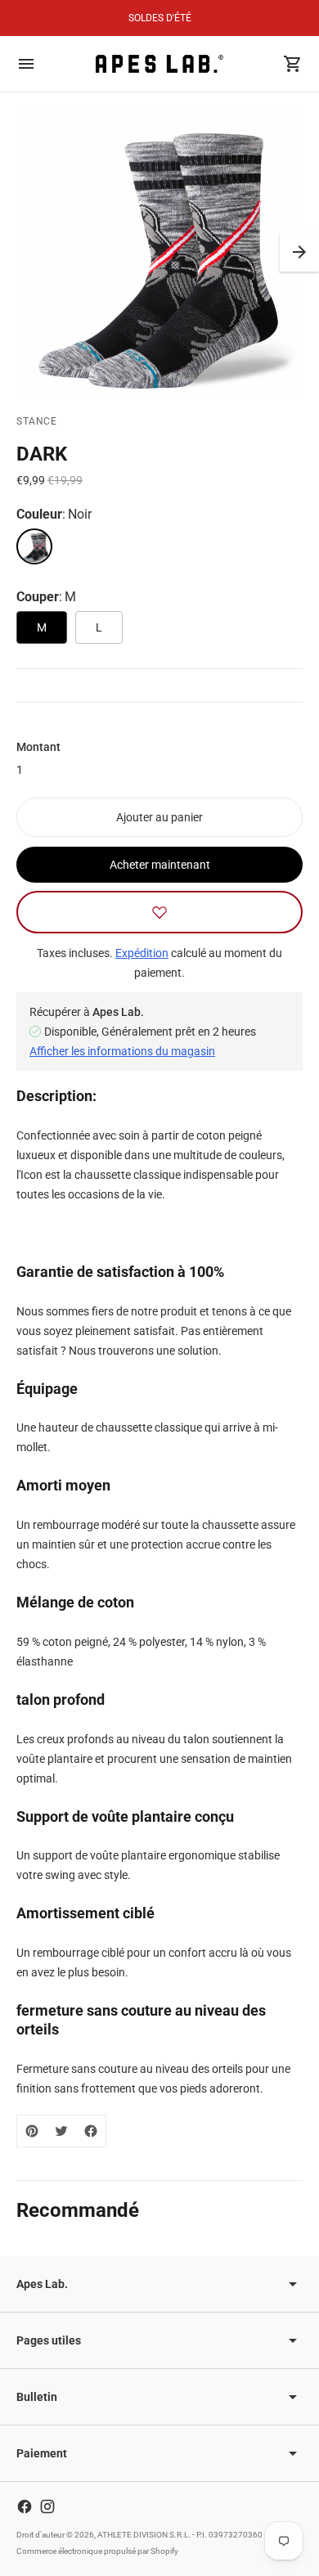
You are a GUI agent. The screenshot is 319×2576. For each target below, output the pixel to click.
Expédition (142, 953)
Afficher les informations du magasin (122, 1051)
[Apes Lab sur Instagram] (47, 2506)
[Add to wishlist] (159, 912)
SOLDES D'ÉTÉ (160, 18)
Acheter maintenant (160, 865)
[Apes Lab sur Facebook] (25, 2506)
